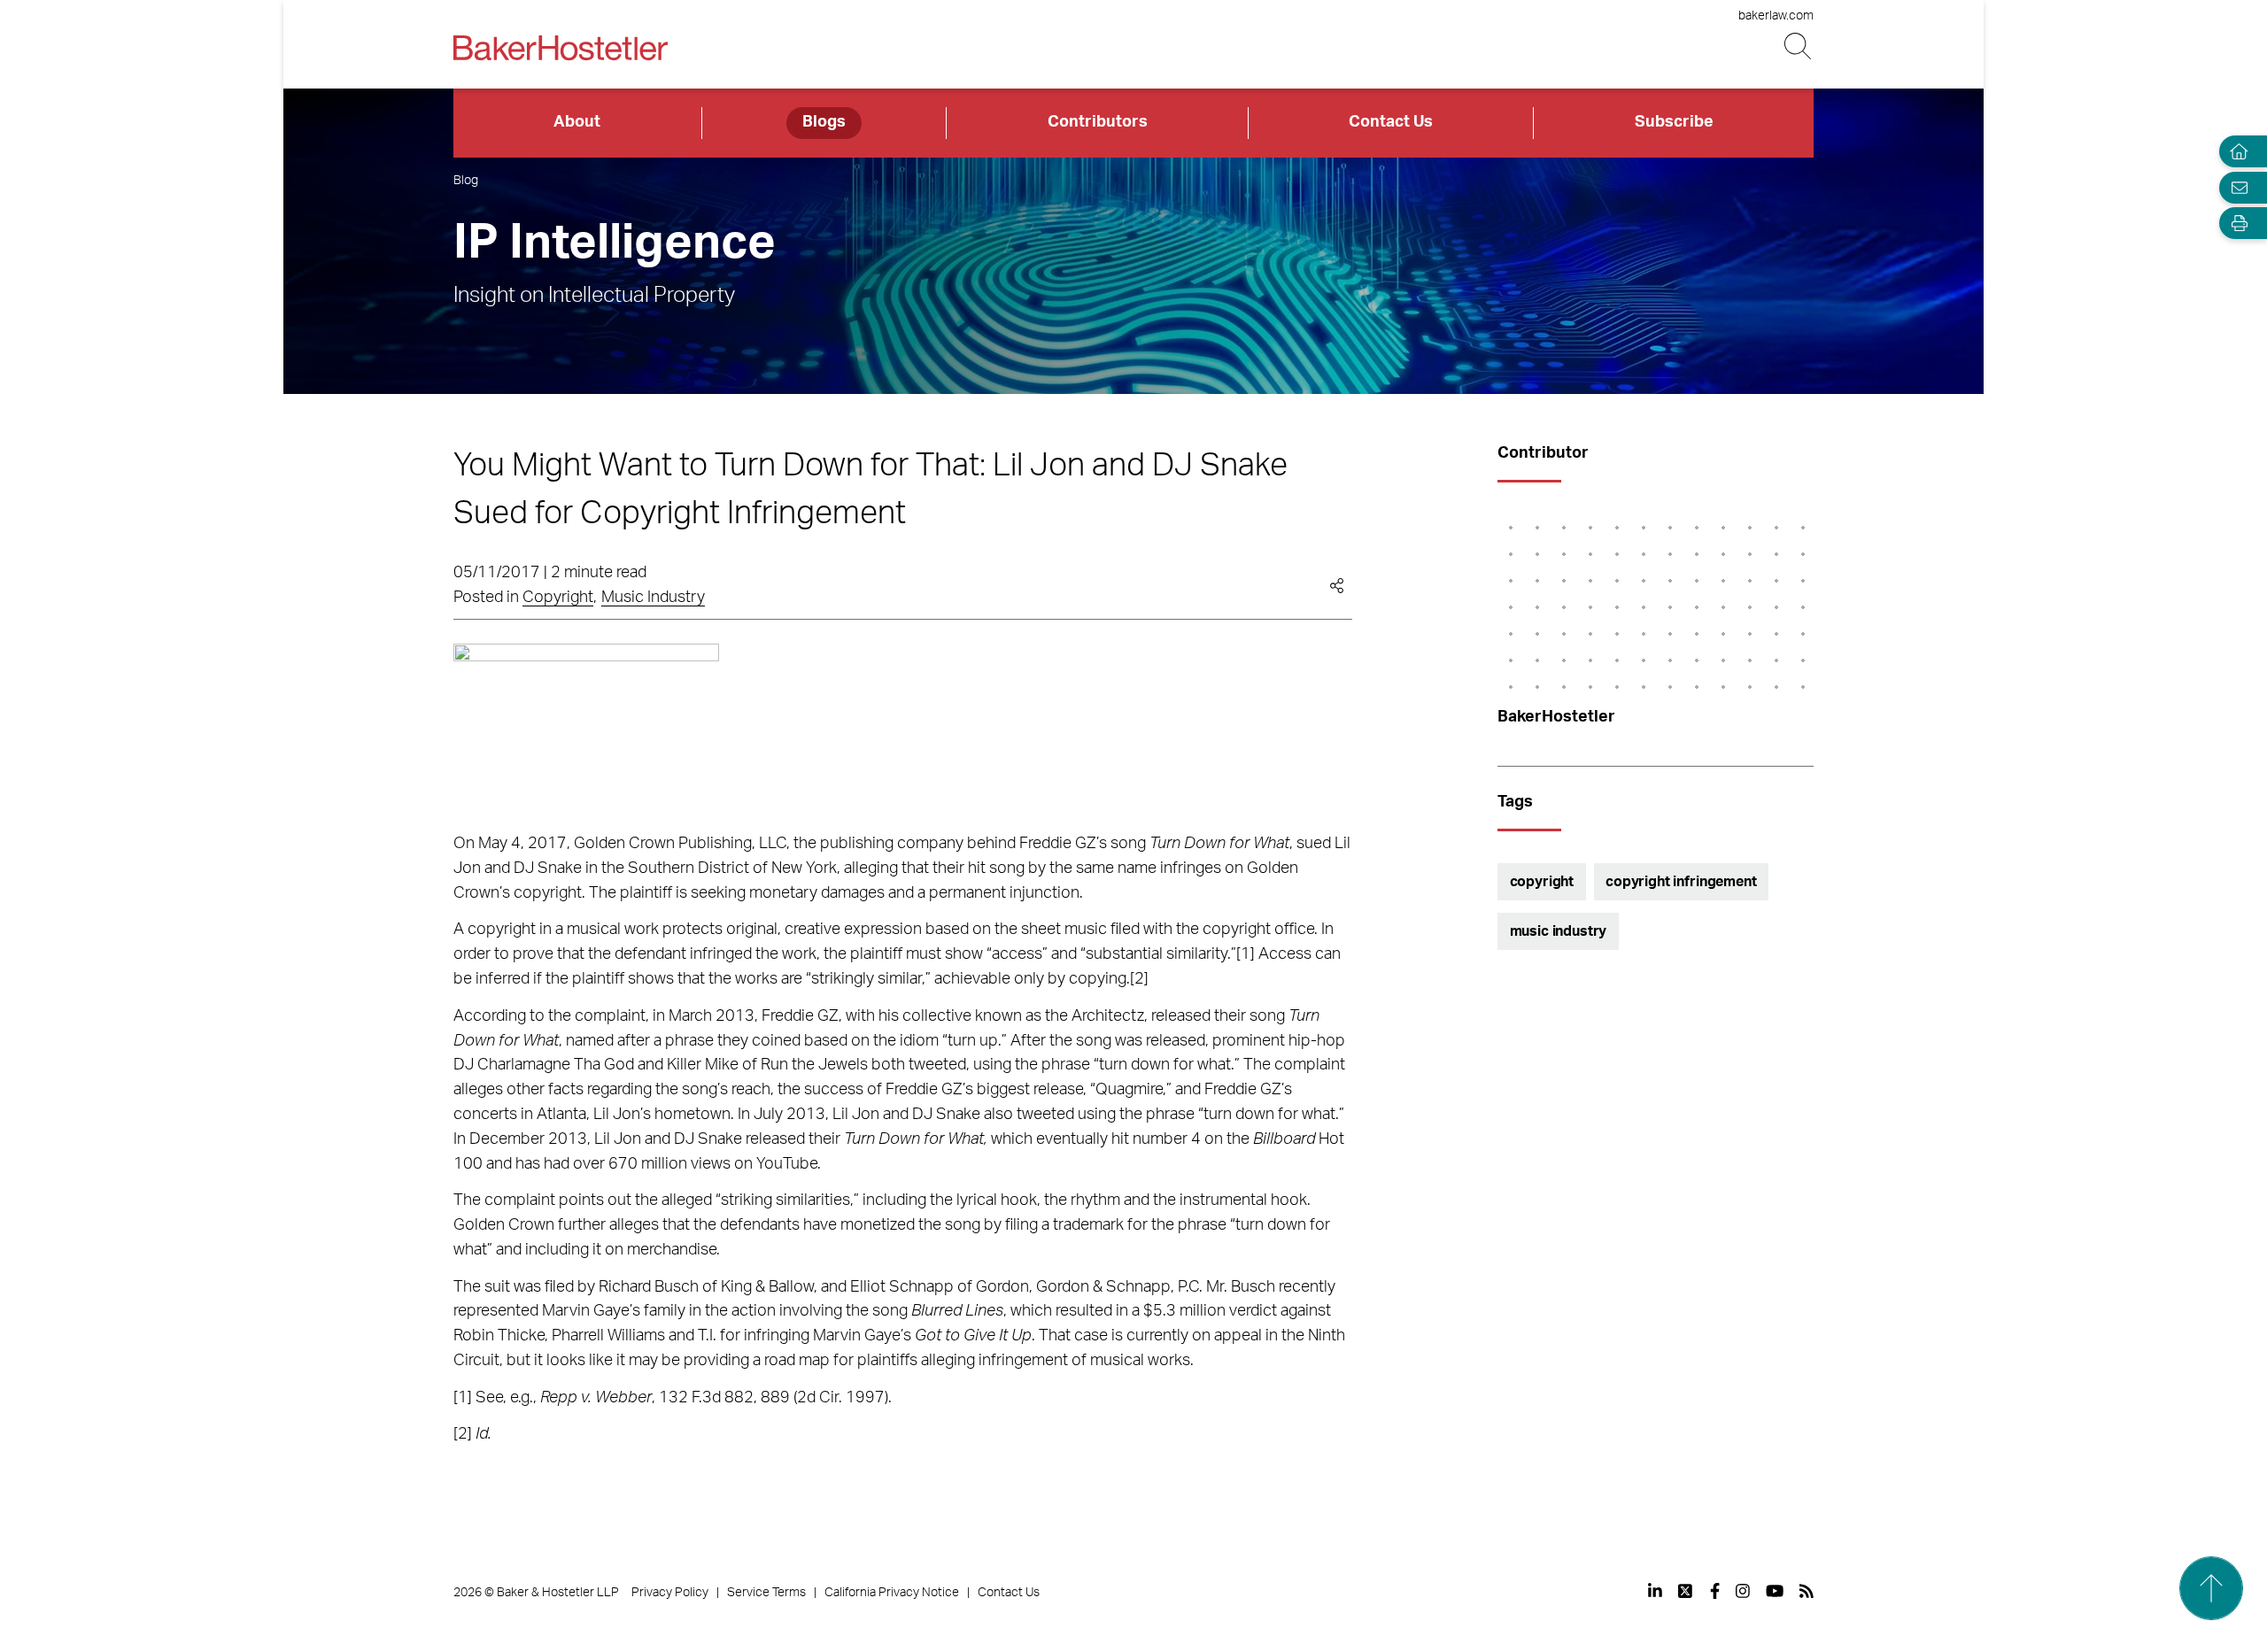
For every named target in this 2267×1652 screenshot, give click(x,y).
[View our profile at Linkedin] (1655, 1591)
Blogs (824, 122)
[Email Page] (2235, 187)
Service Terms (766, 1593)
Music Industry (653, 598)
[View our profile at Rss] (1807, 1591)
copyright (1542, 882)
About (577, 122)
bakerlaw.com (1776, 16)
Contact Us (1391, 122)
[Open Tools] (2235, 224)
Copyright (558, 598)
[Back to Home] (561, 48)
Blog (466, 181)
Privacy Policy (670, 1593)
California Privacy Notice (892, 1593)
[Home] (2235, 152)
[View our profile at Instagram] (1743, 1591)
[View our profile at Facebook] (1715, 1591)
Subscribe (1674, 122)
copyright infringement (1681, 882)
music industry (1559, 931)
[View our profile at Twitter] (1686, 1591)
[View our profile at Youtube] (1775, 1591)
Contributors (1098, 122)
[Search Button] (1799, 46)
